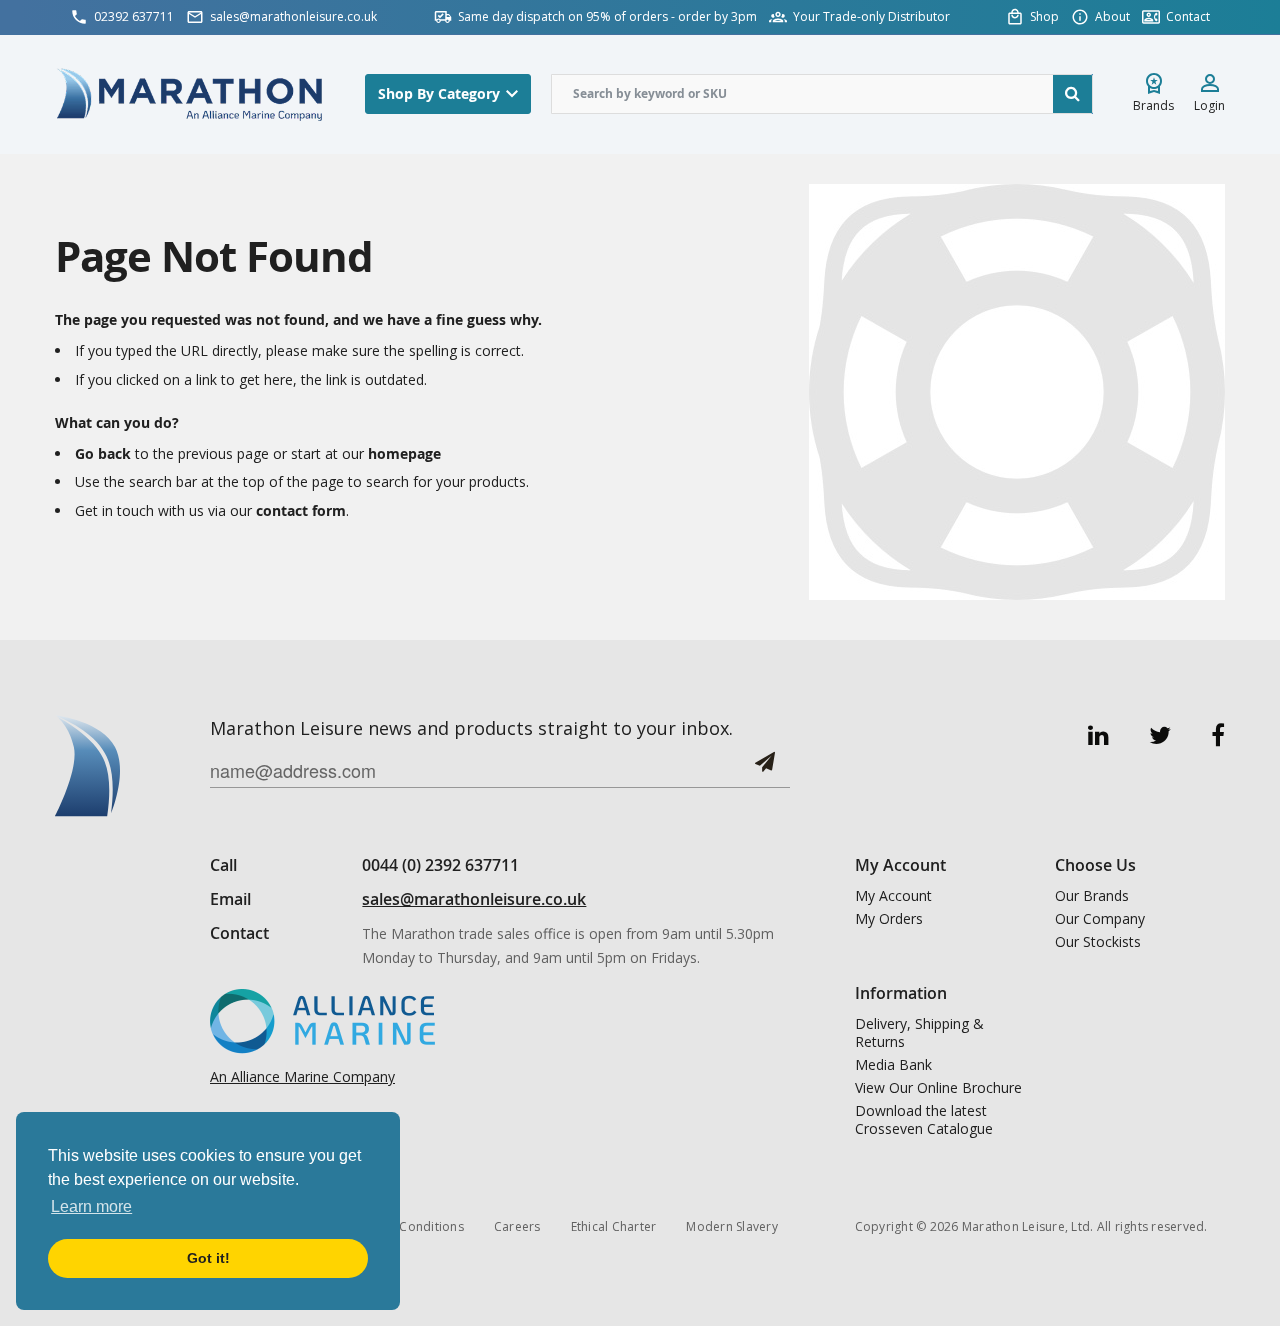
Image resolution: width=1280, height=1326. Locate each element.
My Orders (889, 919)
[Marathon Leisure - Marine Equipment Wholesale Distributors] (190, 93)
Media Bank (893, 1065)
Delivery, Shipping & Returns (919, 1033)
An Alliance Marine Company (302, 1076)
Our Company (1100, 919)
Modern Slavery (732, 1226)
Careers (517, 1226)
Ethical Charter (614, 1226)
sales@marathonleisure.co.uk (474, 899)
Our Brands (1092, 896)
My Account (893, 896)
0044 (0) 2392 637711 (440, 865)
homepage (404, 453)
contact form (301, 510)
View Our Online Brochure (938, 1088)
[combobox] (822, 94)
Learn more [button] (91, 1206)
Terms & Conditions (405, 1226)
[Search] (1073, 94)
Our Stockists (1098, 942)
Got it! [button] (208, 1258)
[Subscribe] (765, 769)
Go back (103, 453)
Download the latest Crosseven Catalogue (924, 1120)
